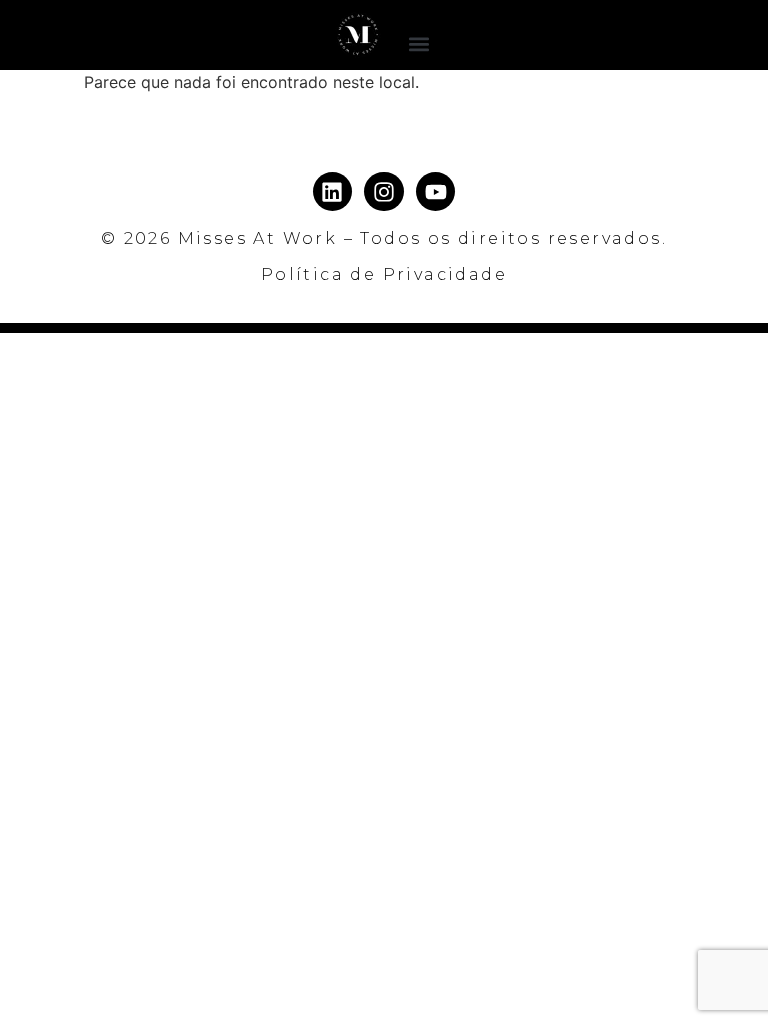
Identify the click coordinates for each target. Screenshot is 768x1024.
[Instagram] (384, 192)
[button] (419, 43)
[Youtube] (436, 192)
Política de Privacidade (384, 274)
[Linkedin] (333, 192)
